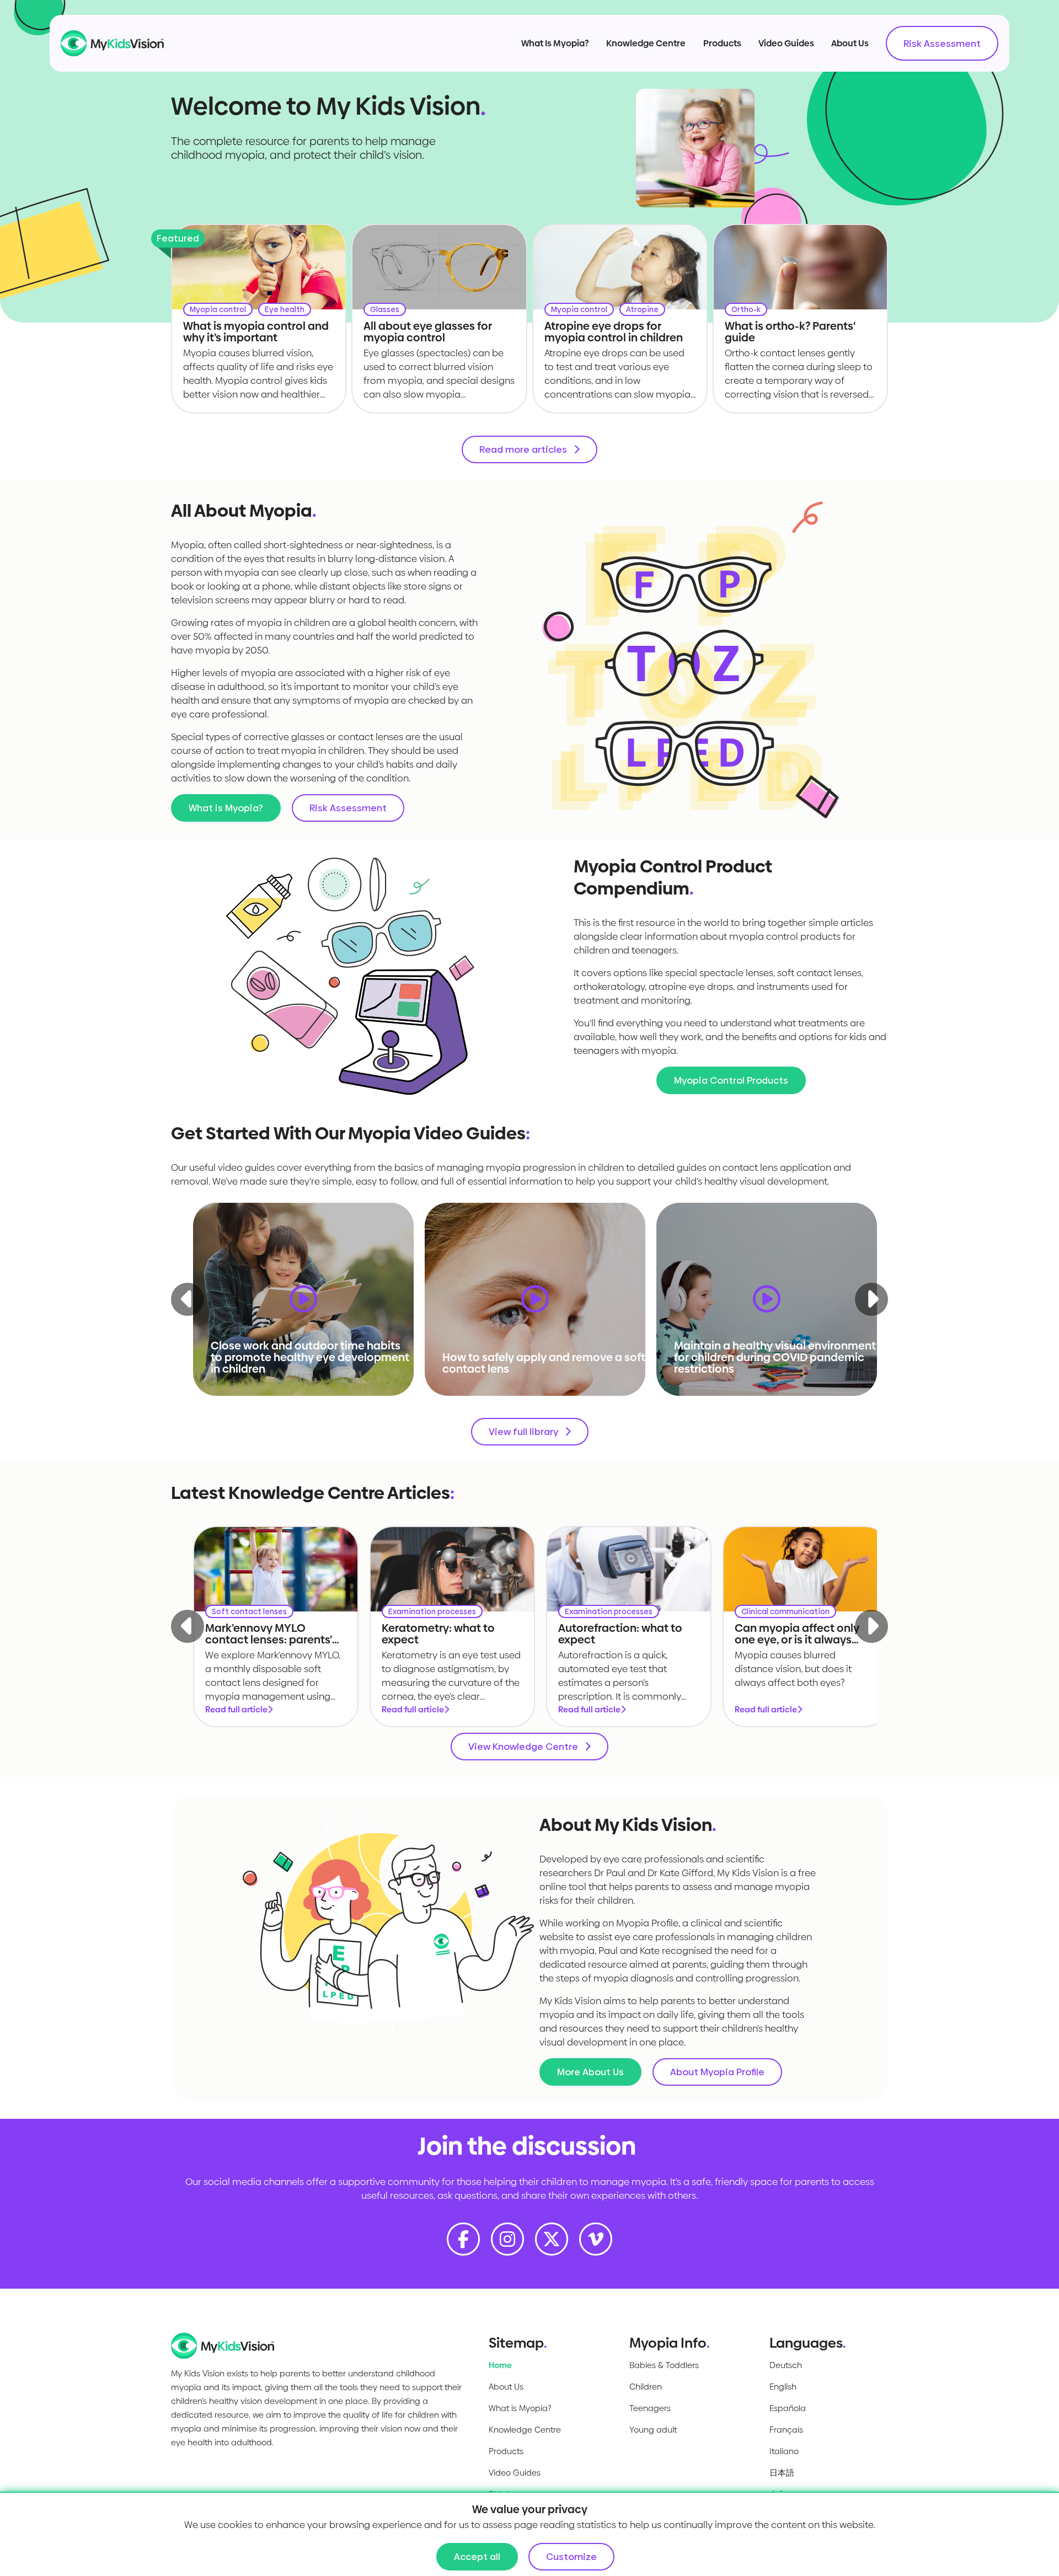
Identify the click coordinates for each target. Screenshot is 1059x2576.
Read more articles (523, 449)
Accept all (477, 2557)
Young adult (653, 2430)
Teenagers (650, 2408)
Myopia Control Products (731, 1080)
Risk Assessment (942, 44)
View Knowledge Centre (523, 1747)
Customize (571, 2557)
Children (646, 2387)
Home (500, 2365)
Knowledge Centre (646, 43)
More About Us (590, 2072)
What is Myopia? (226, 808)
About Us (850, 43)
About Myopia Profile (717, 2072)
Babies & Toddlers (664, 2365)
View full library (523, 1432)
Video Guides (786, 43)
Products (722, 43)
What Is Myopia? (555, 43)
